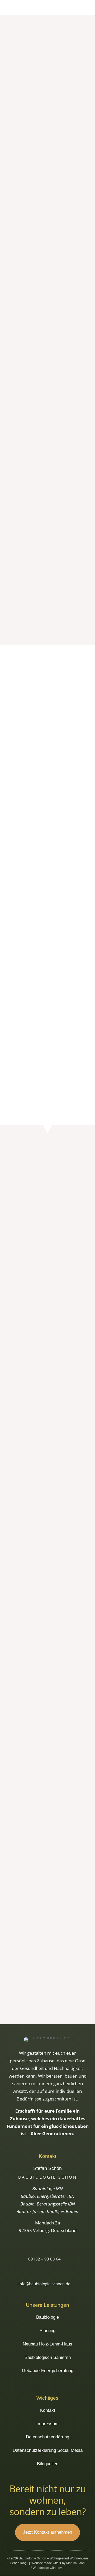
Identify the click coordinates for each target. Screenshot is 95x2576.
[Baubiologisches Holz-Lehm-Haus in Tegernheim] (47, 1209)
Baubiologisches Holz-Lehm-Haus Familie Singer (48, 1931)
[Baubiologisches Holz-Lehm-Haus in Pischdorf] (47, 1962)
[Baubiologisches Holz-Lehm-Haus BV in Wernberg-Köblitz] (47, 1632)
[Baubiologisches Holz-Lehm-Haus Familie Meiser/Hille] (47, 1444)
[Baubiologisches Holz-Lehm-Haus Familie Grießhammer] (47, 1679)
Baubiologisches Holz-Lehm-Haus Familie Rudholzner (48, 1884)
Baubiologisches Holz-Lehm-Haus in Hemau (48, 1272)
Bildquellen (48, 2464)
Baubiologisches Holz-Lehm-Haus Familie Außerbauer (48, 1742)
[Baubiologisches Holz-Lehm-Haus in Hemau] (47, 1256)
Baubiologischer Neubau (48, 507)
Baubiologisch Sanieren (48, 2357)
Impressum (47, 2424)
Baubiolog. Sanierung (48, 517)
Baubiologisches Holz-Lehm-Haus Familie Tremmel (48, 1837)
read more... (17, 190)
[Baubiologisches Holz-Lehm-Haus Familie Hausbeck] (47, 1397)
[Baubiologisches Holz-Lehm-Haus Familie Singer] (47, 1915)
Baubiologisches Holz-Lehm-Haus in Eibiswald (48, 1507)
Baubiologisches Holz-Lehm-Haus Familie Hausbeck (48, 1413)
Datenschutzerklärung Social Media (48, 2450)
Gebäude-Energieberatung (47, 529)
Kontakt (48, 2410)
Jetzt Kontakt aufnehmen (47, 2532)
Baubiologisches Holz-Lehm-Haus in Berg (48, 1790)
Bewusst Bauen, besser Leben (39, 122)
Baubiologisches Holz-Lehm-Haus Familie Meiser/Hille (48, 1460)
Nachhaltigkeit (47, 246)
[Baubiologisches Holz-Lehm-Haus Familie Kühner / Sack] (47, 1538)
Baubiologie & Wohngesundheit (61, 131)
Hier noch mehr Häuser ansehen (47, 2005)
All (26, 1183)
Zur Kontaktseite (47, 615)
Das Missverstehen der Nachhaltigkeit (47, 238)
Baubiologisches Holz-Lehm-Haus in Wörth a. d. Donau (48, 1601)
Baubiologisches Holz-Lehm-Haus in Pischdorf (48, 1978)
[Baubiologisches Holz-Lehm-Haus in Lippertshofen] (47, 1303)
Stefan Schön (21, 131)
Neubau (69, 1183)
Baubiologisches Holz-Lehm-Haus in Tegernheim (48, 1225)
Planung (47, 496)
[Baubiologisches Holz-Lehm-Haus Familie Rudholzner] (47, 1867)
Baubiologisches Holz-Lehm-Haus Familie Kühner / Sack (48, 1554)
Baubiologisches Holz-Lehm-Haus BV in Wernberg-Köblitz (48, 1649)
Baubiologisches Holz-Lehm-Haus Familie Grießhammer (48, 1696)
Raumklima (45, 371)
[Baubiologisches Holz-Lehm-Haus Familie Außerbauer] (47, 1726)
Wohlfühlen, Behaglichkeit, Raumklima (47, 363)
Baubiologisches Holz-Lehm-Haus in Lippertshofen (48, 1319)
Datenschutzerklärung (47, 2437)
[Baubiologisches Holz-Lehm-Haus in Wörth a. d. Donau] (47, 1585)
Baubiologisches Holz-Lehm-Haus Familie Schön (48, 1366)
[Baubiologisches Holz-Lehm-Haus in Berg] (47, 1773)
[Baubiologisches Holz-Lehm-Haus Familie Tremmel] (47, 1820)
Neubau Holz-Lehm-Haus (47, 2344)
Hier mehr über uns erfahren (48, 1074)
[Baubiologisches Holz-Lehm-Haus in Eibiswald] (47, 1491)
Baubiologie (47, 485)
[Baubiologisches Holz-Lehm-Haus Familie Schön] (47, 1350)
